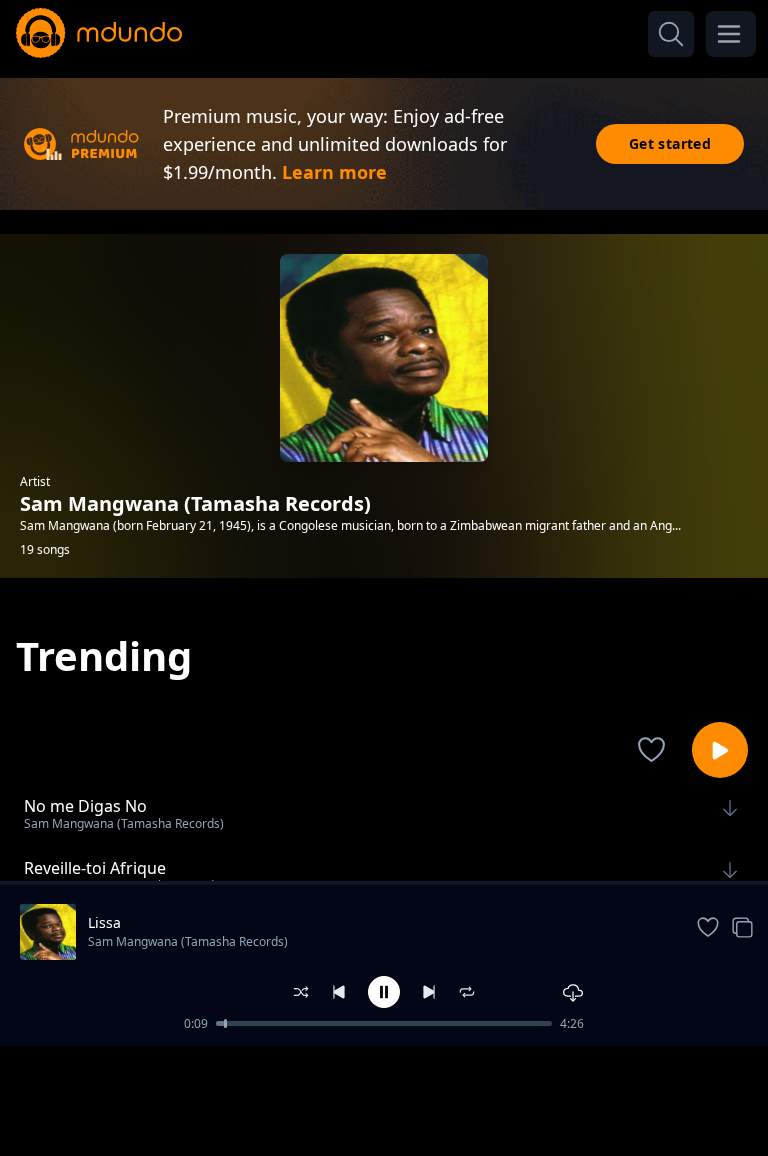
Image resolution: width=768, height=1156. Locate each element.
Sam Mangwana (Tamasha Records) (188, 941)
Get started (670, 143)
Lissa (104, 922)
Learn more (334, 172)
